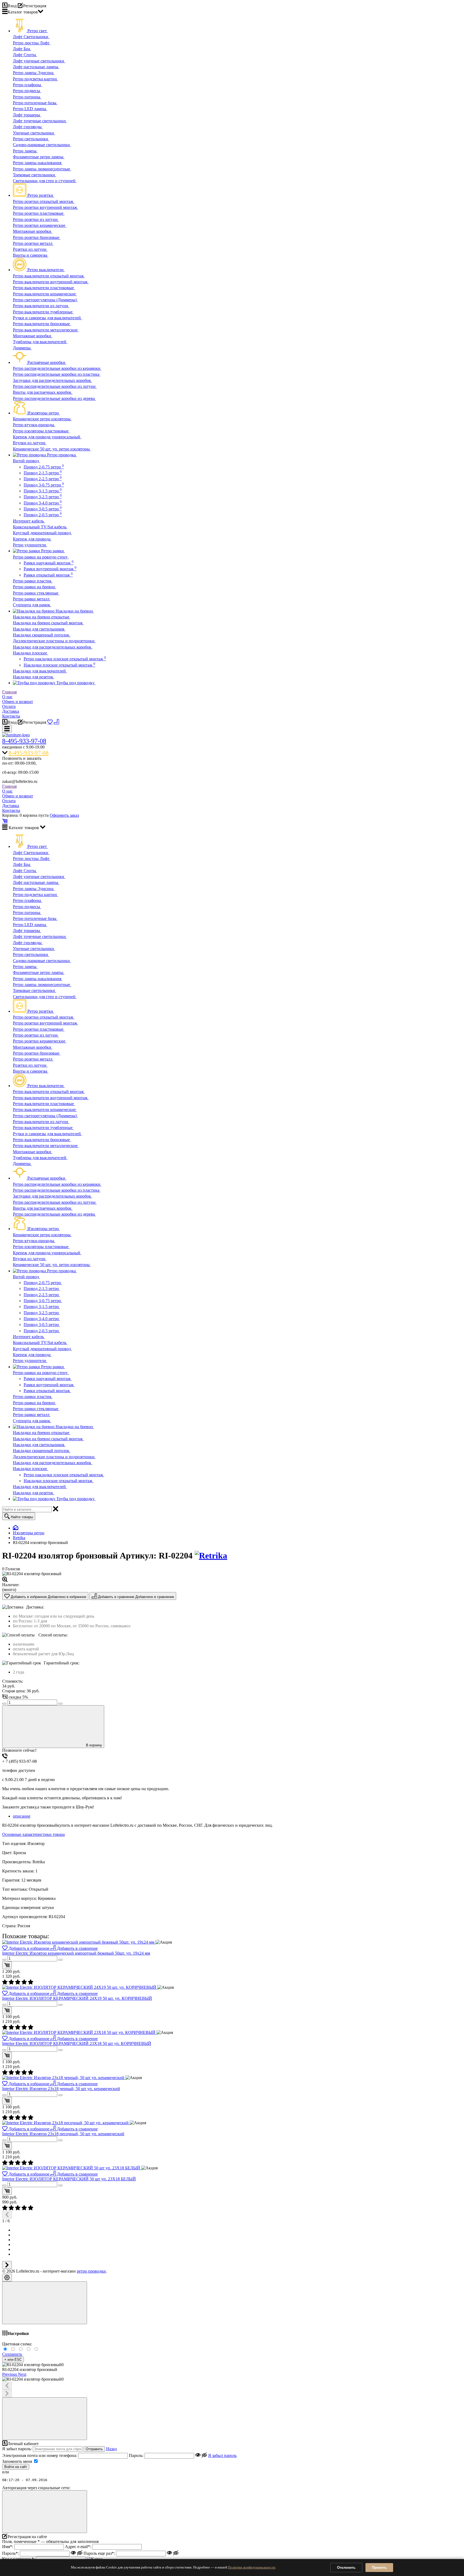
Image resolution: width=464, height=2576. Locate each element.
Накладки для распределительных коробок (53, 647)
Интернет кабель (29, 521)
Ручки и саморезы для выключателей (47, 318)
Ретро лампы (25, 151)
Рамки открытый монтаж (48, 575)
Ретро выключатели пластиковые (44, 288)
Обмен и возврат (18, 702)
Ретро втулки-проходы (34, 425)
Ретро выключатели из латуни (41, 306)
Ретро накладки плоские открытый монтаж (65, 659)
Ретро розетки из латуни (36, 219)
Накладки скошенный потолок (42, 635)
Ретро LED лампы (30, 109)
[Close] (45, 2303)
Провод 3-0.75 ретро (44, 485)
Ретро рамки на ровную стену (41, 557)
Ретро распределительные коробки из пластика (57, 374)
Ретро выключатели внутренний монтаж (51, 282)
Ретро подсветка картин (35, 79)
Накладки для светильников (39, 629)
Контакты (11, 716)
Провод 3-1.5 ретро (43, 491)
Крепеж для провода (32, 539)
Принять (379, 2568)
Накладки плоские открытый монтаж (59, 665)
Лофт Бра (22, 49)
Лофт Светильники (31, 37)
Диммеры (22, 348)
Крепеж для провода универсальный (47, 437)
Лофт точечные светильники (40, 121)
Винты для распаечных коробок (43, 392)
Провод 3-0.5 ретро (43, 509)
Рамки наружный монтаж (49, 563)
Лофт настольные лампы (36, 67)
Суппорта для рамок (32, 605)
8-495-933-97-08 (24, 741)
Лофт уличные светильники (39, 61)
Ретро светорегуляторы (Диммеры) (45, 300)
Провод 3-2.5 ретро (43, 497)
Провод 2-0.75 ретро (44, 467)
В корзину (94, 1745)
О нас (7, 697)
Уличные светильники (34, 133)
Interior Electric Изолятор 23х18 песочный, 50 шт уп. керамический (63, 2134)
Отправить (94, 2449)
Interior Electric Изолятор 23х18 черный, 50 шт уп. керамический (61, 2089)
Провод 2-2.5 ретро (43, 479)
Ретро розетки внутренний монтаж (46, 207)
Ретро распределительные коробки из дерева (54, 398)
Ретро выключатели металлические (46, 330)
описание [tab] (22, 1816)
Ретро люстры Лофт (32, 43)
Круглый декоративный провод (42, 533)
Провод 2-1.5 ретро (43, 473)
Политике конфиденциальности (252, 2567)
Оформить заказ (64, 815)
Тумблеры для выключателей (40, 342)
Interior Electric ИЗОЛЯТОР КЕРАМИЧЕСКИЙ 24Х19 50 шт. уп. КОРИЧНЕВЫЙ (77, 1998)
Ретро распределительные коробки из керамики (57, 368)
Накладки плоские (30, 653)
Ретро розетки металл (33, 243)
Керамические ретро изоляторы (42, 419)
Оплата (9, 706)
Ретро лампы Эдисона (34, 73)
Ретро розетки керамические (40, 225)
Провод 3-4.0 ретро (43, 503)
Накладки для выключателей (40, 671)
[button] (10, 2374)
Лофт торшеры (27, 115)
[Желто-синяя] (6, 2349)
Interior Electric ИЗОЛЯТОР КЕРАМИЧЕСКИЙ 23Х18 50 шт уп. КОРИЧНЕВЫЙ (77, 2043)
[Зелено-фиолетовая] (14, 2349)
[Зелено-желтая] (29, 2349)
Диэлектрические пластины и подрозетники (54, 641)
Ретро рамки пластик (33, 581)
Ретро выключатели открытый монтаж (49, 276)
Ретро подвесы (27, 91)
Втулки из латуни (30, 443)
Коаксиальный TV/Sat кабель (40, 527)
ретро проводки (91, 2271)
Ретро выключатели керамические (45, 294)
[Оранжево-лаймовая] (37, 2349)
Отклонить (346, 2568)
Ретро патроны (27, 97)
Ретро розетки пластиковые (39, 213)
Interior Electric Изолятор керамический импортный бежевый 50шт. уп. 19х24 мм (76, 1953)
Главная (9, 692)
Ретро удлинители (30, 545)
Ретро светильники (31, 139)
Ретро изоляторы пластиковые (41, 431)
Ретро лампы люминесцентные (42, 169)
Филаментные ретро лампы (39, 157)
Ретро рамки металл (32, 599)
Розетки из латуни (30, 249)
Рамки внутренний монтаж (50, 569)
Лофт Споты (25, 55)
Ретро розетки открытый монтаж (44, 201)
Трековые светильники (35, 175)
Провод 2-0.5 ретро (43, 515)
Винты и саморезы (31, 255)
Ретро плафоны (28, 85)
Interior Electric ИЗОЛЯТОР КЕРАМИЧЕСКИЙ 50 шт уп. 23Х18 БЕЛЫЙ (69, 2179)
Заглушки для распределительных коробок (52, 380)
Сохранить (12, 2354)
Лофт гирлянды (28, 127)
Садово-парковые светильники (42, 145)
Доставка (11, 711)
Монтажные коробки (33, 231)
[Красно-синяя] (22, 2349)
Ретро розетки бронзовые (37, 237)
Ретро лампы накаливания (38, 163)
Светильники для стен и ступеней (45, 181)
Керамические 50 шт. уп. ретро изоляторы (52, 449)
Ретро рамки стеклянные (36, 593)
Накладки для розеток (34, 677)
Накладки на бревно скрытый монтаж (48, 623)
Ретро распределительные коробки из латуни (55, 386)
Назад (111, 2449)
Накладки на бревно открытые (42, 617)
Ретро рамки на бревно (35, 587)
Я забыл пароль (222, 2455)
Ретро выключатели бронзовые (42, 324)
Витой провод (26, 461)
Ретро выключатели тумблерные (43, 312)
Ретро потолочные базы (35, 103)
